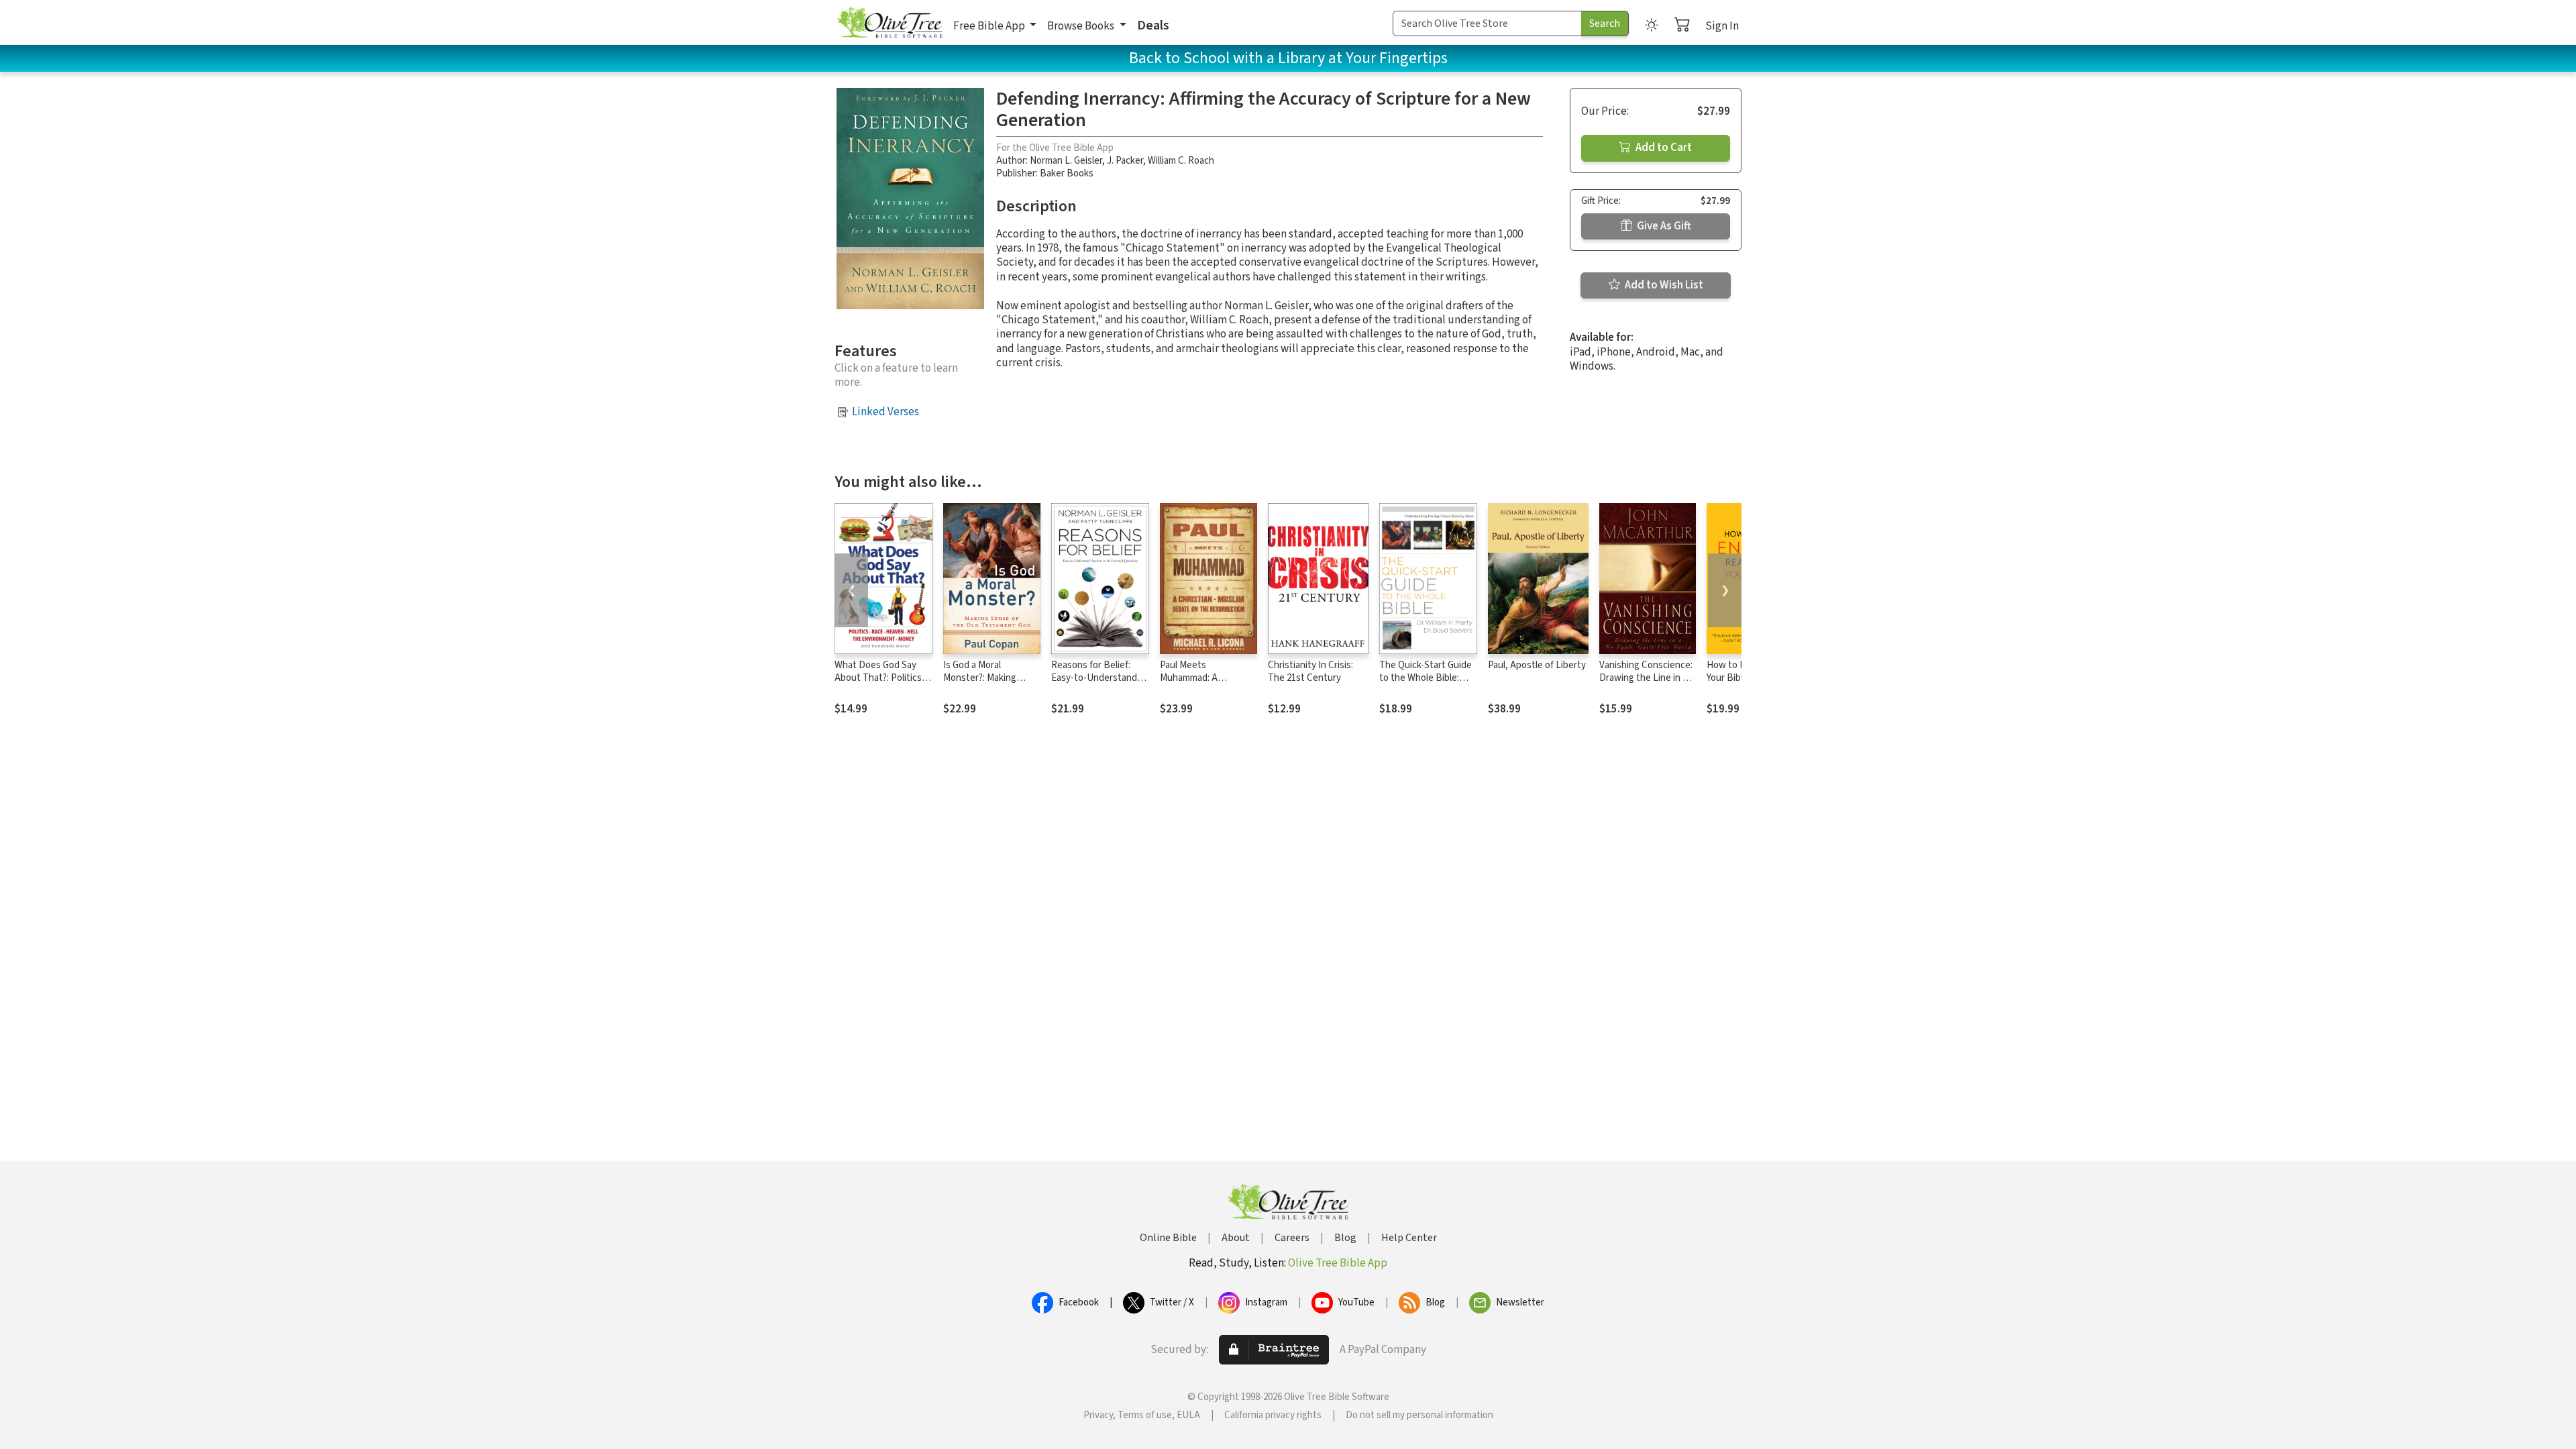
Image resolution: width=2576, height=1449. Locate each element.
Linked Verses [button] (885, 412)
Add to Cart (1663, 148)
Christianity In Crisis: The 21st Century (1310, 672)
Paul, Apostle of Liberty (1537, 665)
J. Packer (1125, 161)
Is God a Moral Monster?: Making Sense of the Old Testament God (980, 684)
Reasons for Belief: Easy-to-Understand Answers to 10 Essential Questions (1094, 684)
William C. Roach (1181, 161)
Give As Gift (1663, 226)
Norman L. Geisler (1066, 161)
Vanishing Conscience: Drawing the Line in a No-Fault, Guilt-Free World (1646, 684)
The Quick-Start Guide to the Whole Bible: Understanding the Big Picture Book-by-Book (1427, 684)
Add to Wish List (1663, 285)
